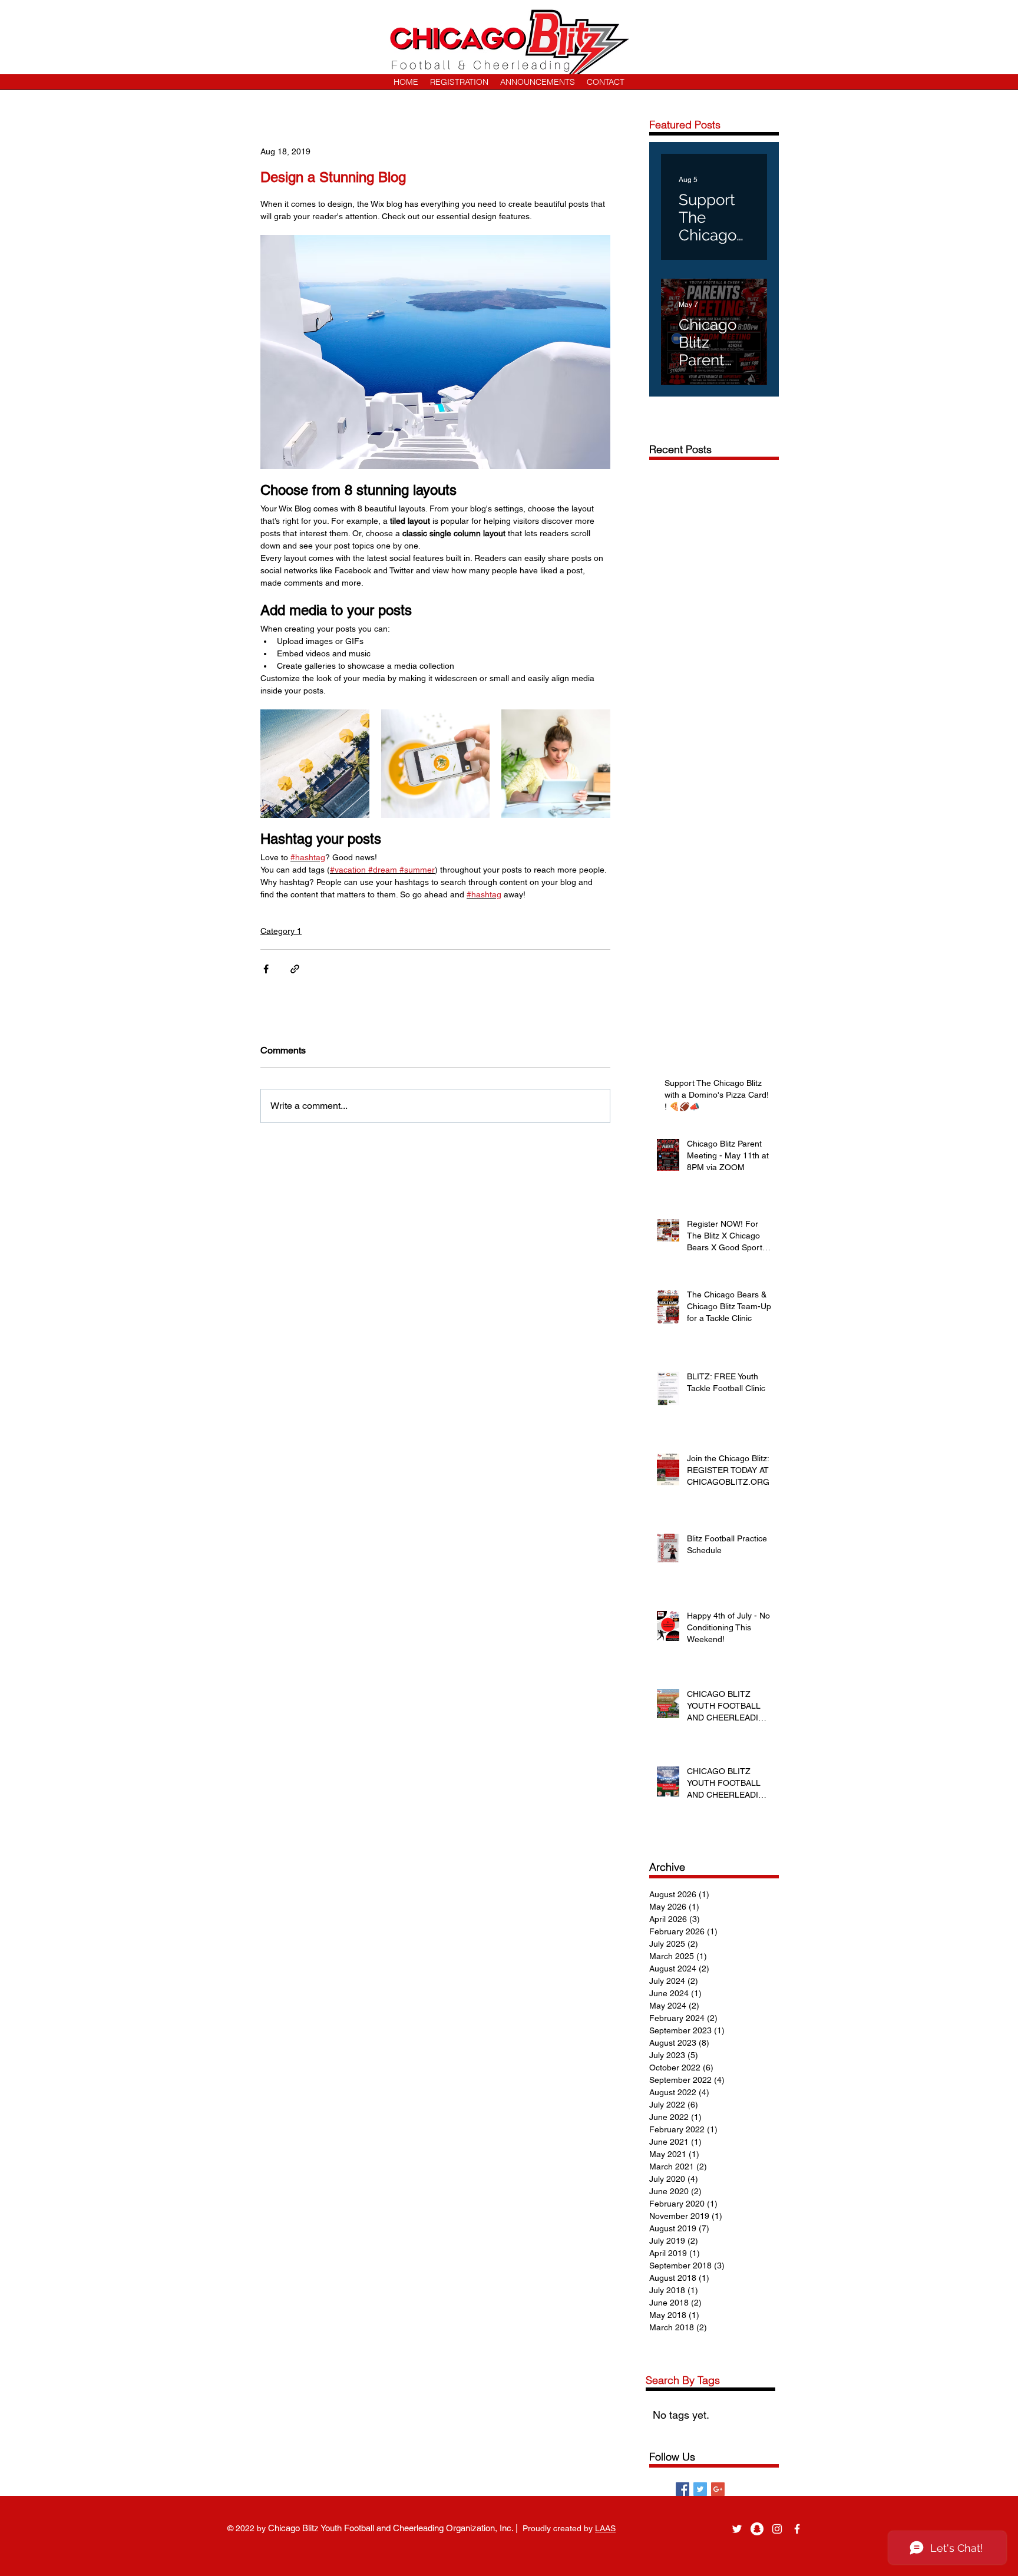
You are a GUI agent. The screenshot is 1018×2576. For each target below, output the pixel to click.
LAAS (605, 2528)
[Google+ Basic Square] (718, 2489)
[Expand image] (315, 764)
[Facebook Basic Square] (682, 2489)
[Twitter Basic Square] (700, 2489)
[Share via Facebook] (266, 969)
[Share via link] (295, 969)
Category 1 (281, 931)
